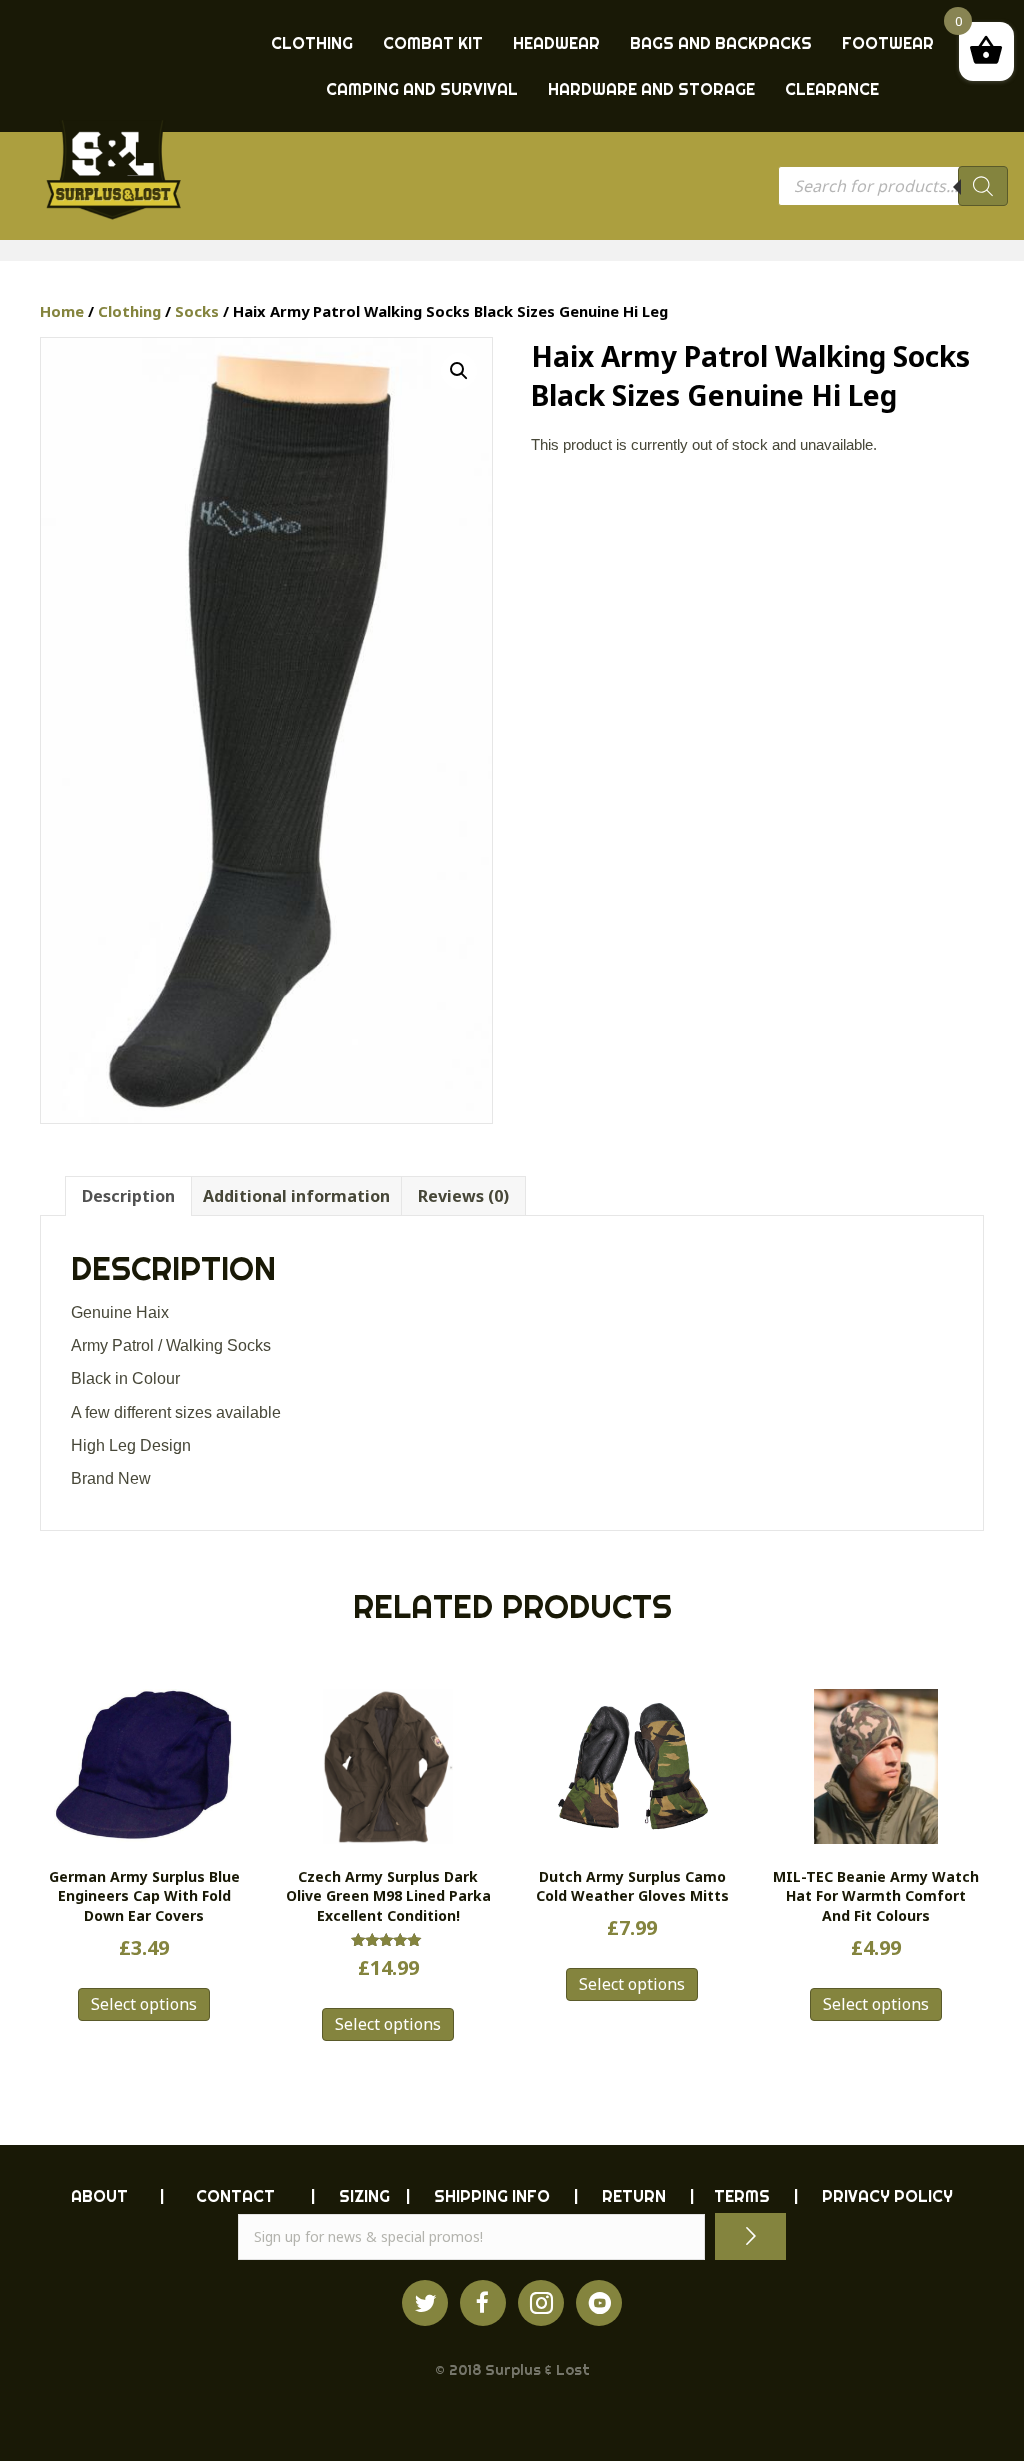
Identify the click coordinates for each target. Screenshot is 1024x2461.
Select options (144, 2004)
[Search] (983, 186)
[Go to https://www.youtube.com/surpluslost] (599, 2303)
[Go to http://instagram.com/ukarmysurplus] (541, 2303)
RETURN (634, 2196)
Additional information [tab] (296, 1196)
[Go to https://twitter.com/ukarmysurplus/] (425, 2303)
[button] (459, 371)
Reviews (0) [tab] (463, 1196)
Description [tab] (128, 1196)
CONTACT (235, 2196)
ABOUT (99, 2196)
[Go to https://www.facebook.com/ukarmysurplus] (483, 2303)
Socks (197, 311)
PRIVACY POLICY (887, 2196)
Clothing (129, 311)
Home (62, 311)
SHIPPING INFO (492, 2196)
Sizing (364, 2196)
